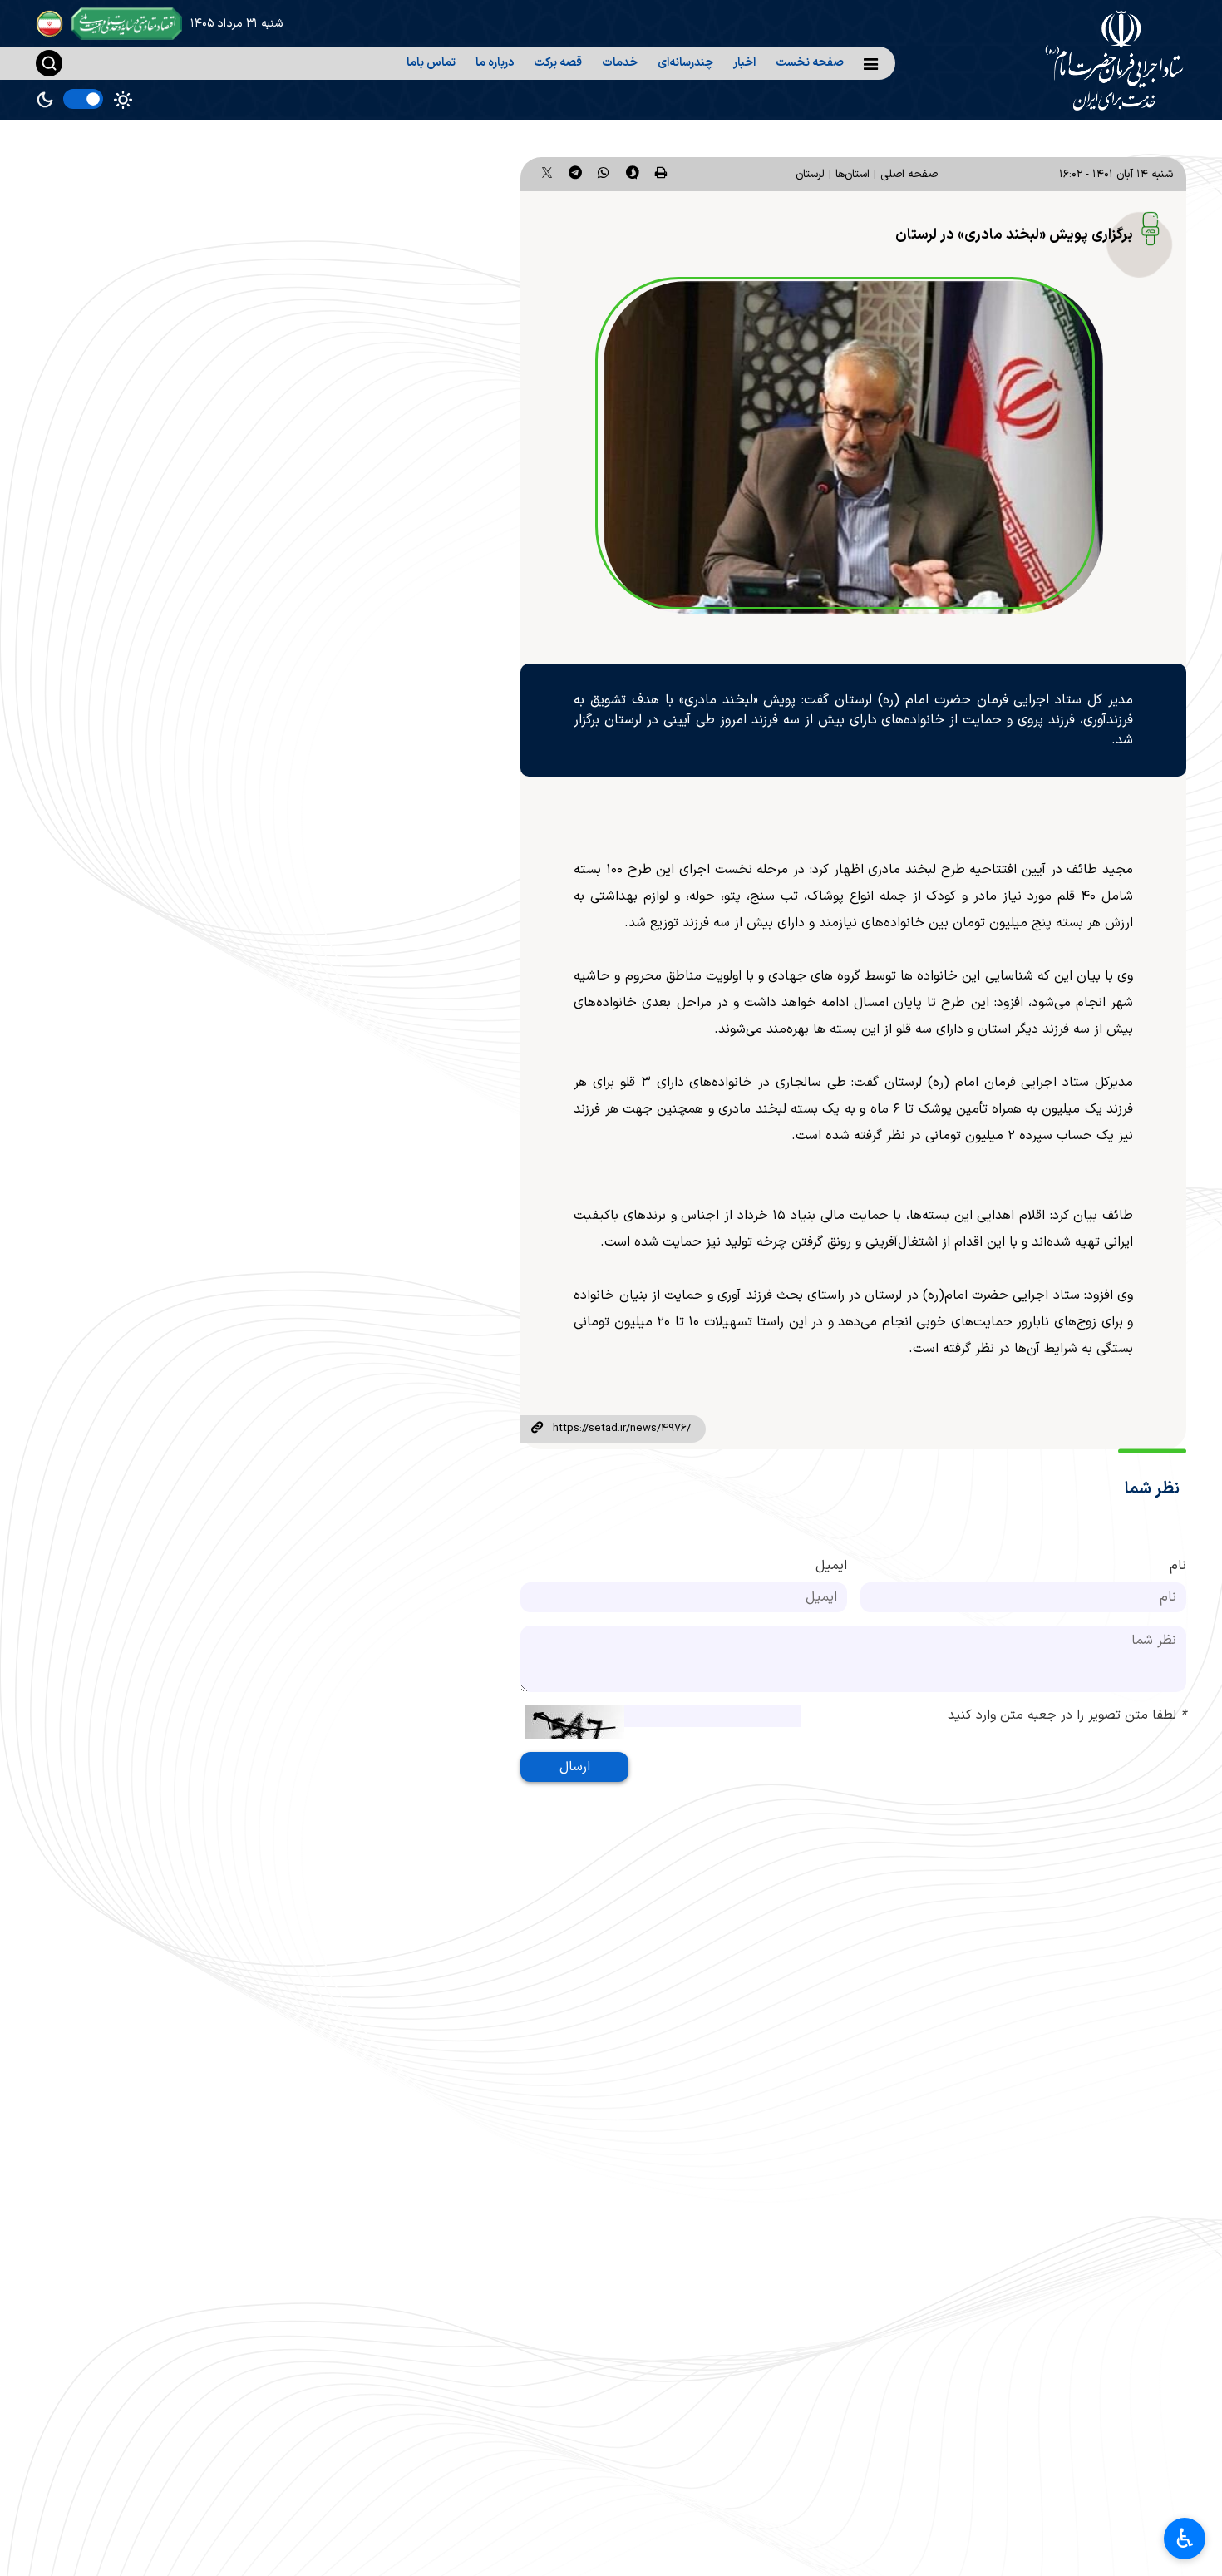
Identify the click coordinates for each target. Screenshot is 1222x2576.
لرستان (810, 174)
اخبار (744, 63)
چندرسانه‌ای (685, 63)
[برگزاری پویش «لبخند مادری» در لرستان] (853, 447)
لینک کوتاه (536, 1429)
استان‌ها (852, 174)
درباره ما (495, 63)
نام (1178, 1566)
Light (123, 100)
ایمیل (831, 1566)
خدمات (620, 63)
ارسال (575, 1767)
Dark (45, 100)
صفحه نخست (810, 63)
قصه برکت (558, 63)
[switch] (83, 99)
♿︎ (1185, 2539)
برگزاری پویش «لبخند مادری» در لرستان (1014, 235)
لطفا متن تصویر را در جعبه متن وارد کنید (1067, 1715)
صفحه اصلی (909, 174)
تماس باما (431, 63)
